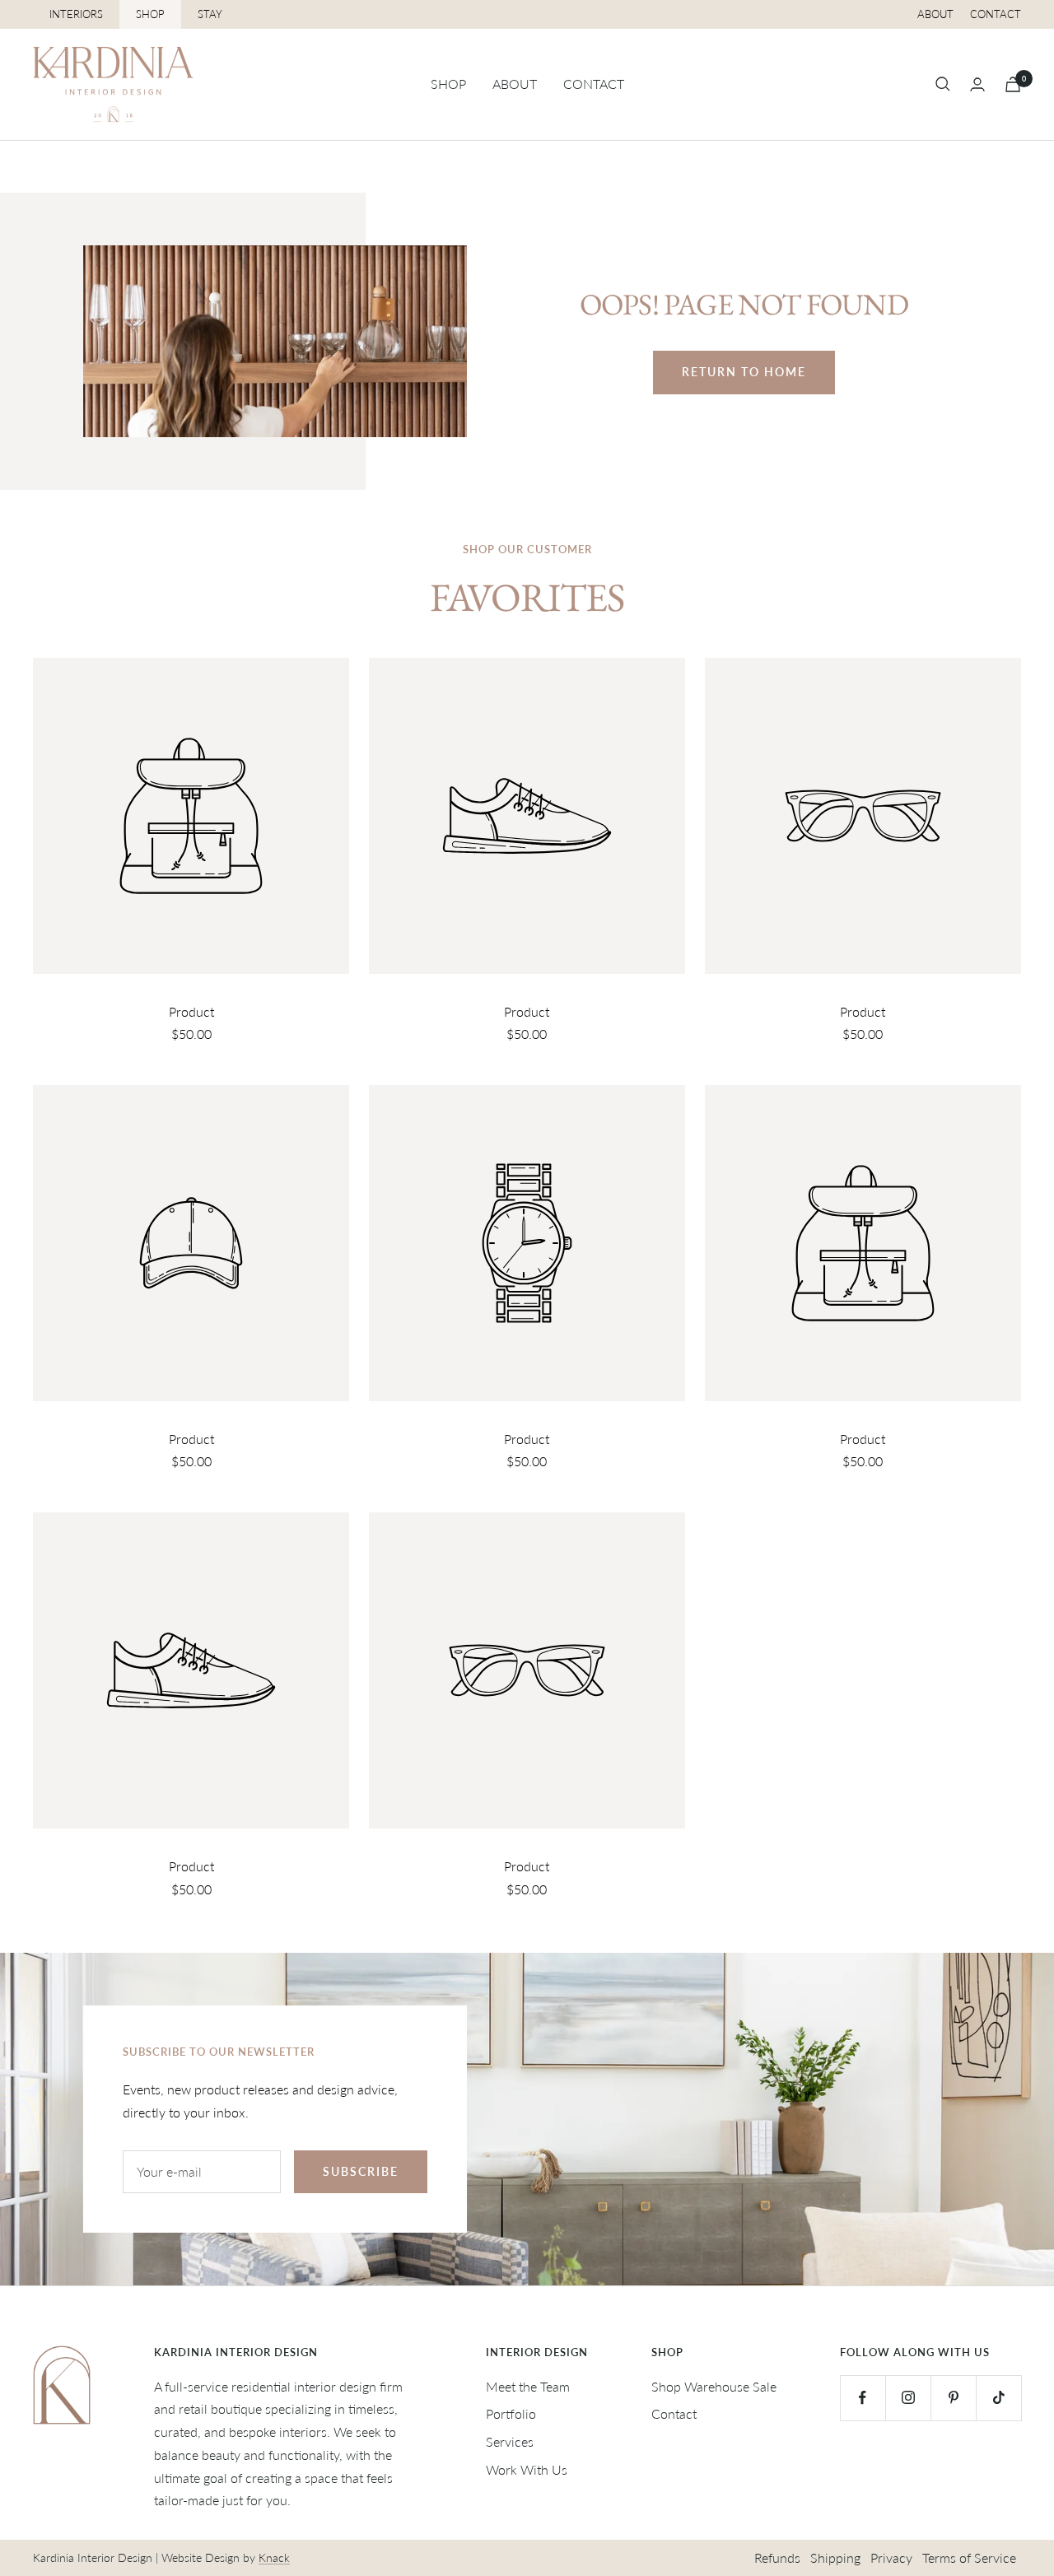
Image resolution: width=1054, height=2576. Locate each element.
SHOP (150, 14)
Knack (274, 2557)
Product (191, 1011)
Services (510, 2441)
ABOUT (515, 84)
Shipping (835, 2557)
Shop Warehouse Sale (714, 2386)
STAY (210, 14)
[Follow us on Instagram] (908, 2398)
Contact (996, 14)
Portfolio (511, 2413)
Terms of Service (969, 2557)
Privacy (891, 2557)
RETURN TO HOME (744, 372)
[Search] (943, 84)
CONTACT (594, 84)
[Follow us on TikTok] (998, 2398)
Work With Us (527, 2469)
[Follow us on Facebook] (863, 2398)
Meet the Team (528, 2386)
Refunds (777, 2557)
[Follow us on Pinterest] (953, 2398)
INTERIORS (76, 14)
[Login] (977, 84)
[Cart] (1013, 84)
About (935, 14)
